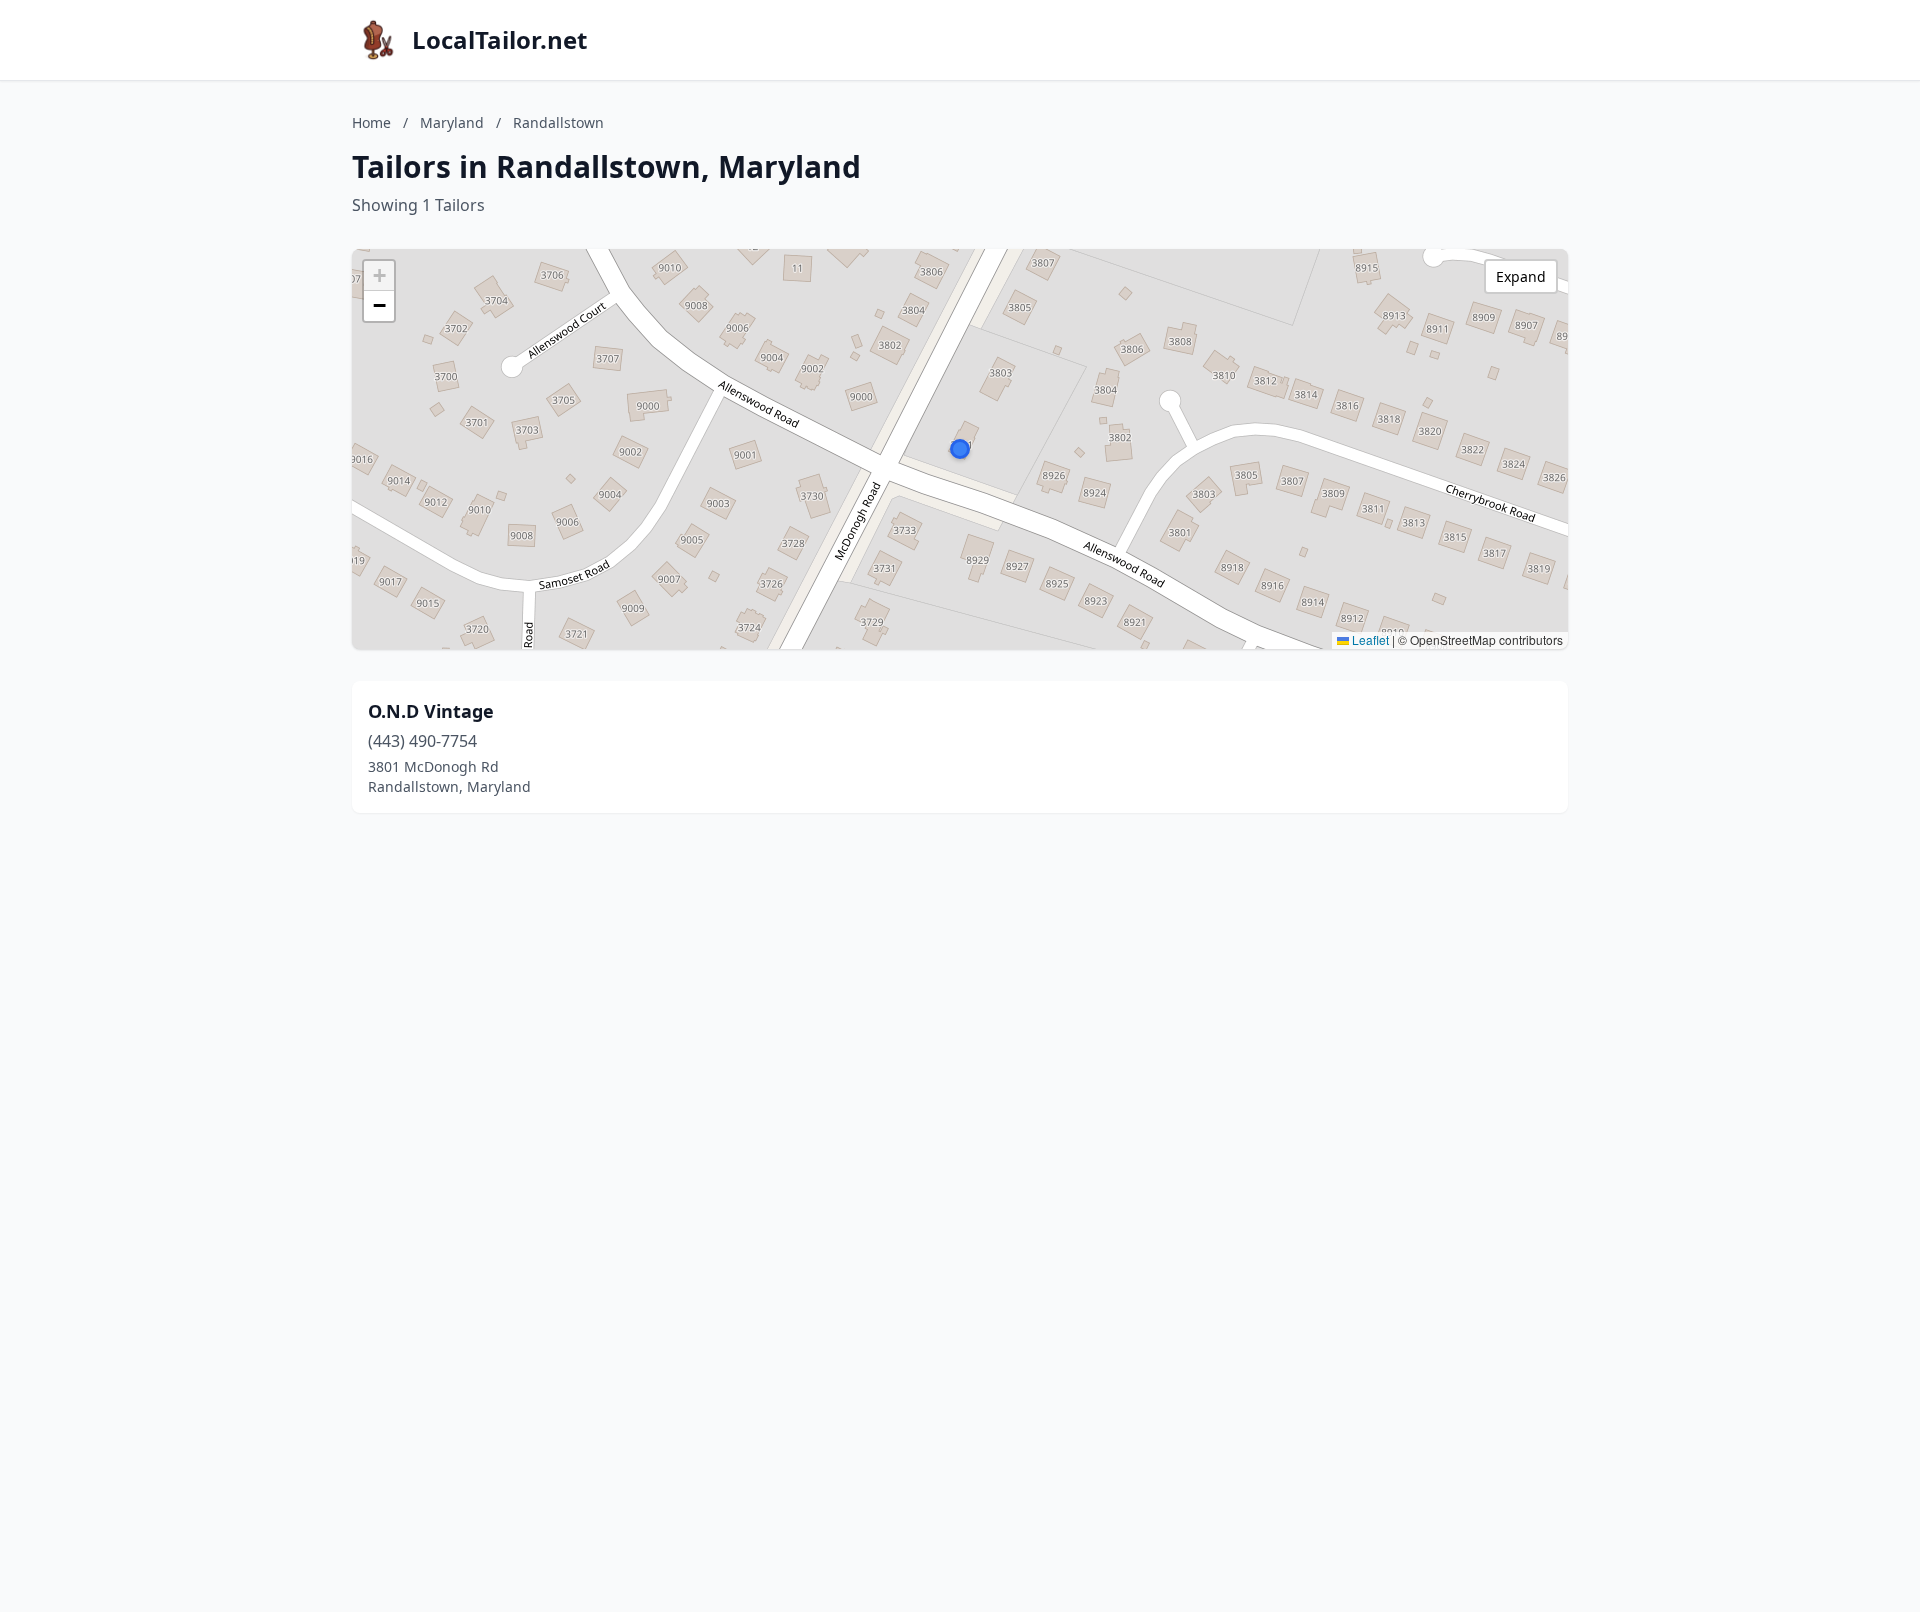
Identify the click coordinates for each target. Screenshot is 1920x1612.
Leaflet (1369, 639)
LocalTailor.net (499, 40)
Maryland (452, 122)
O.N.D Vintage (431, 711)
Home (371, 122)
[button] (960, 449)
